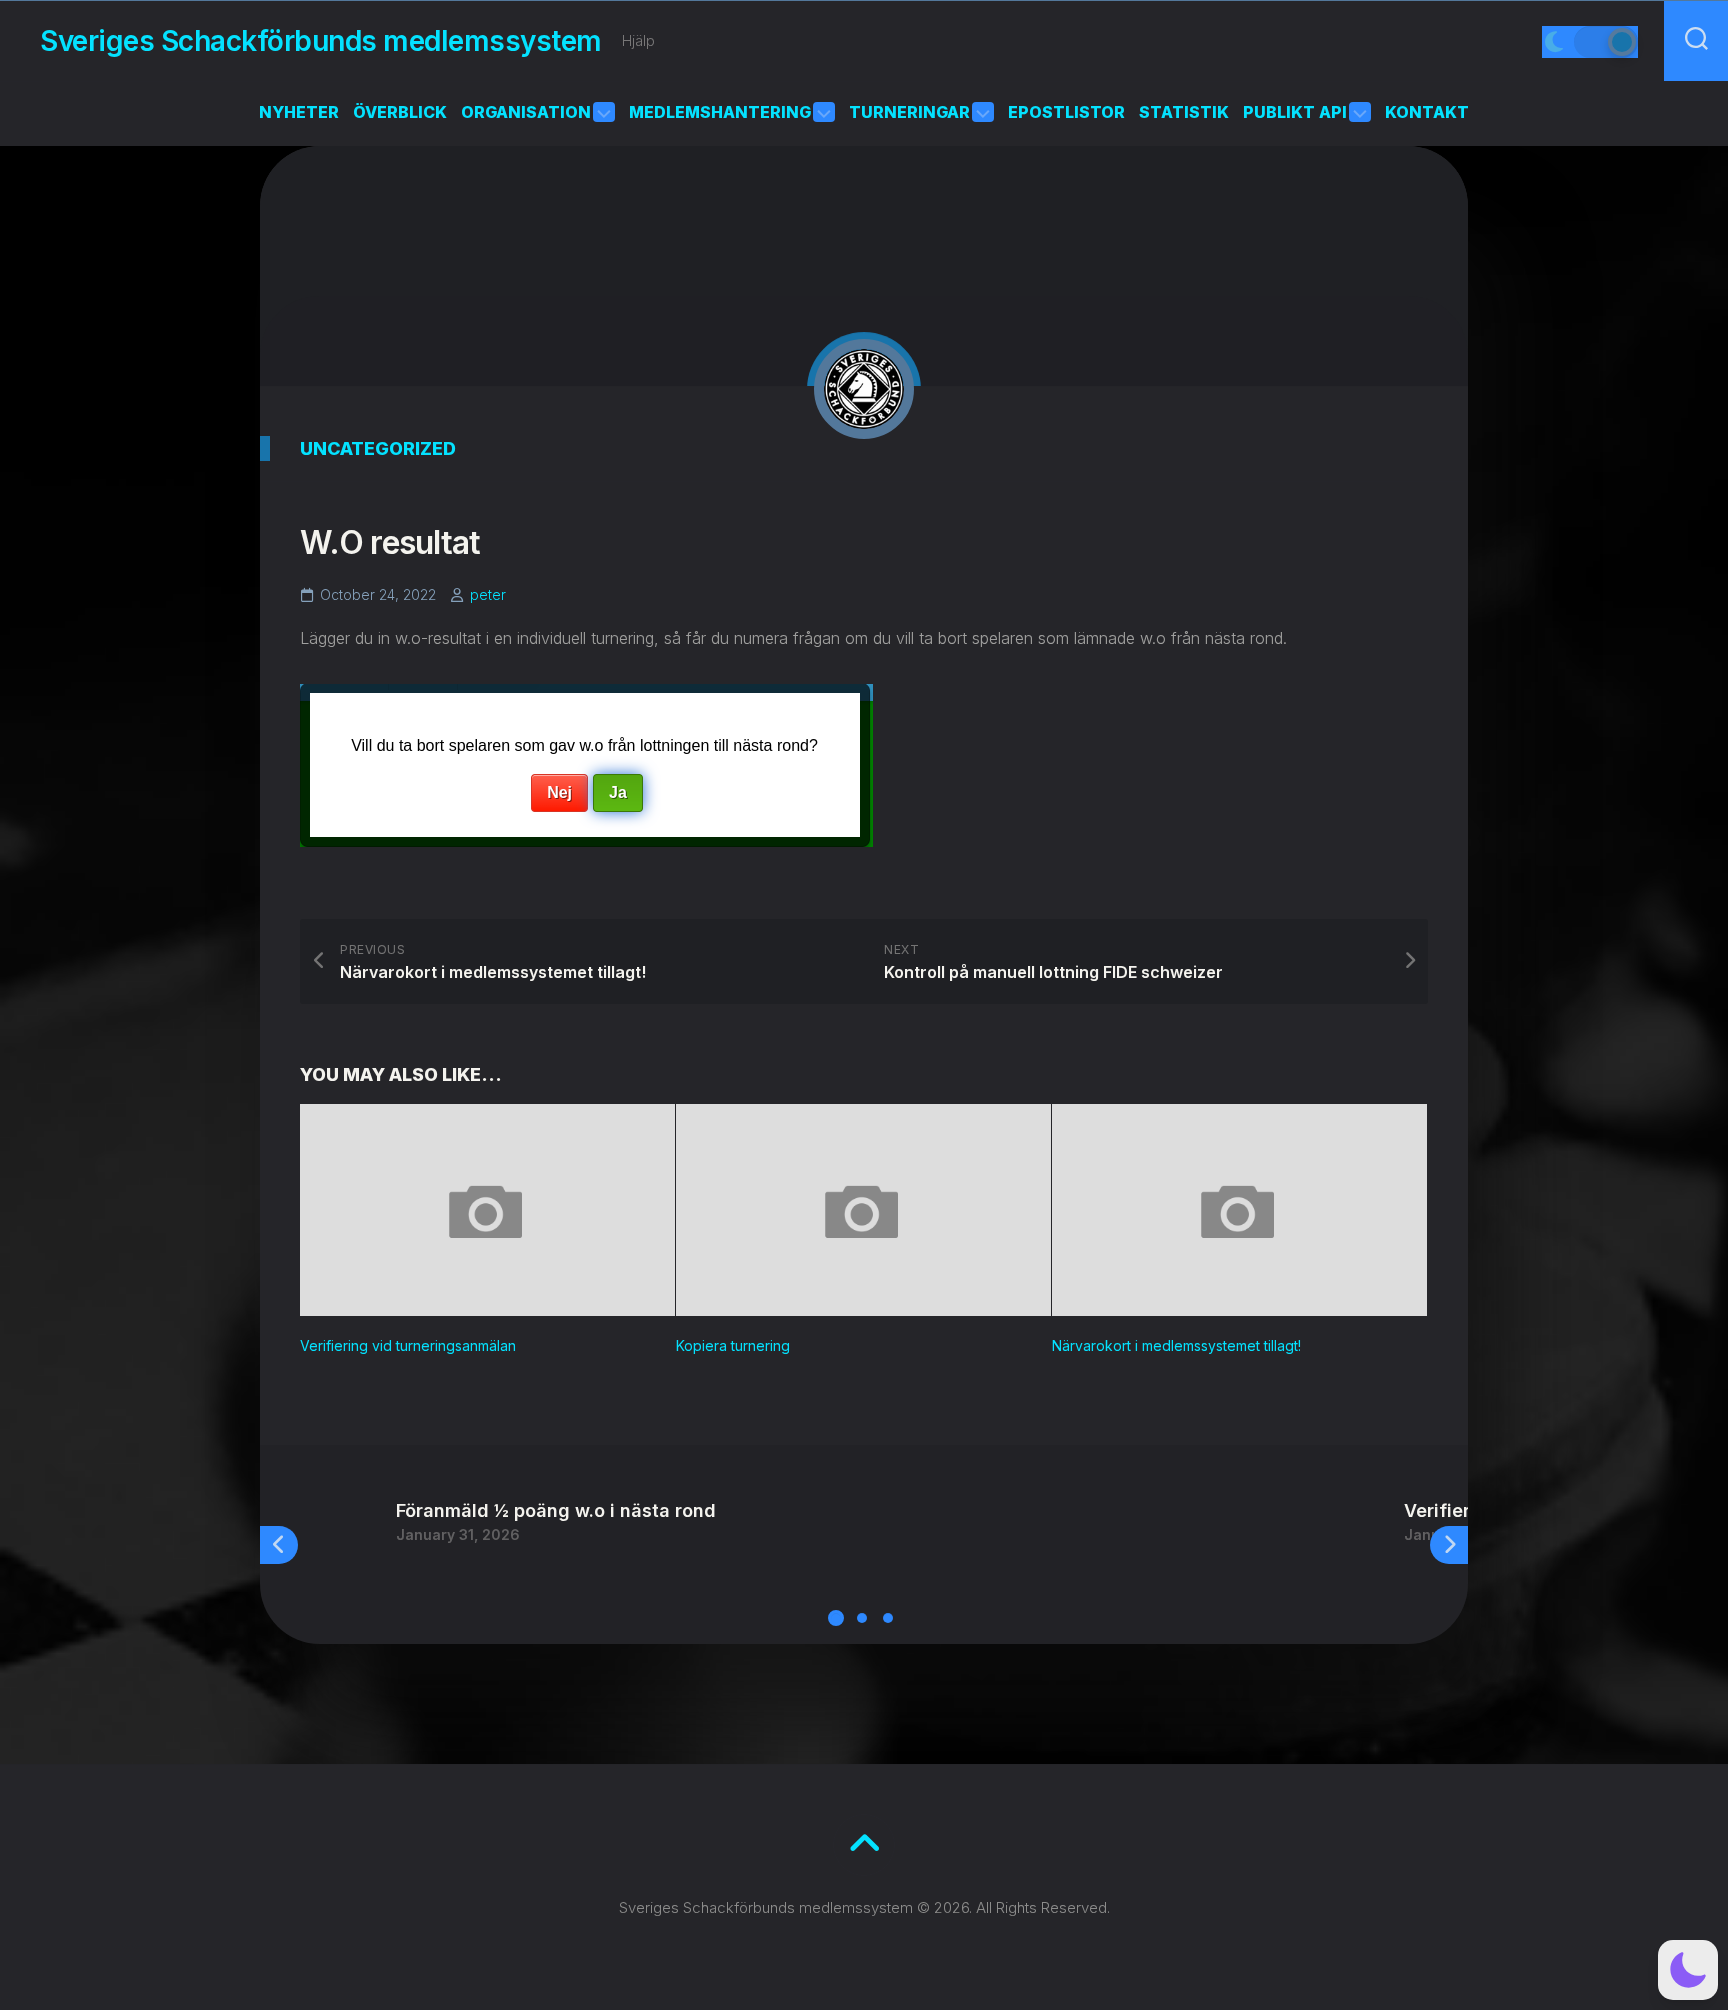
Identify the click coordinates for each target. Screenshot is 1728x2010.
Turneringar (909, 112)
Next (1449, 1545)
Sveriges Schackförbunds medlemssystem (321, 41)
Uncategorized (378, 448)
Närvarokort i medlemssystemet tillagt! (1176, 1345)
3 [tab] (888, 1618)
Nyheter (299, 112)
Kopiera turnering (733, 1345)
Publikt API (1295, 112)
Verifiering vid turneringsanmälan (408, 1345)
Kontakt (1427, 112)
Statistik (1184, 112)
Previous (279, 1545)
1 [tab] (836, 1618)
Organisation (526, 112)
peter (488, 594)
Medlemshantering (720, 112)
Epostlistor (1066, 112)
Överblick (400, 112)
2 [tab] (862, 1618)
